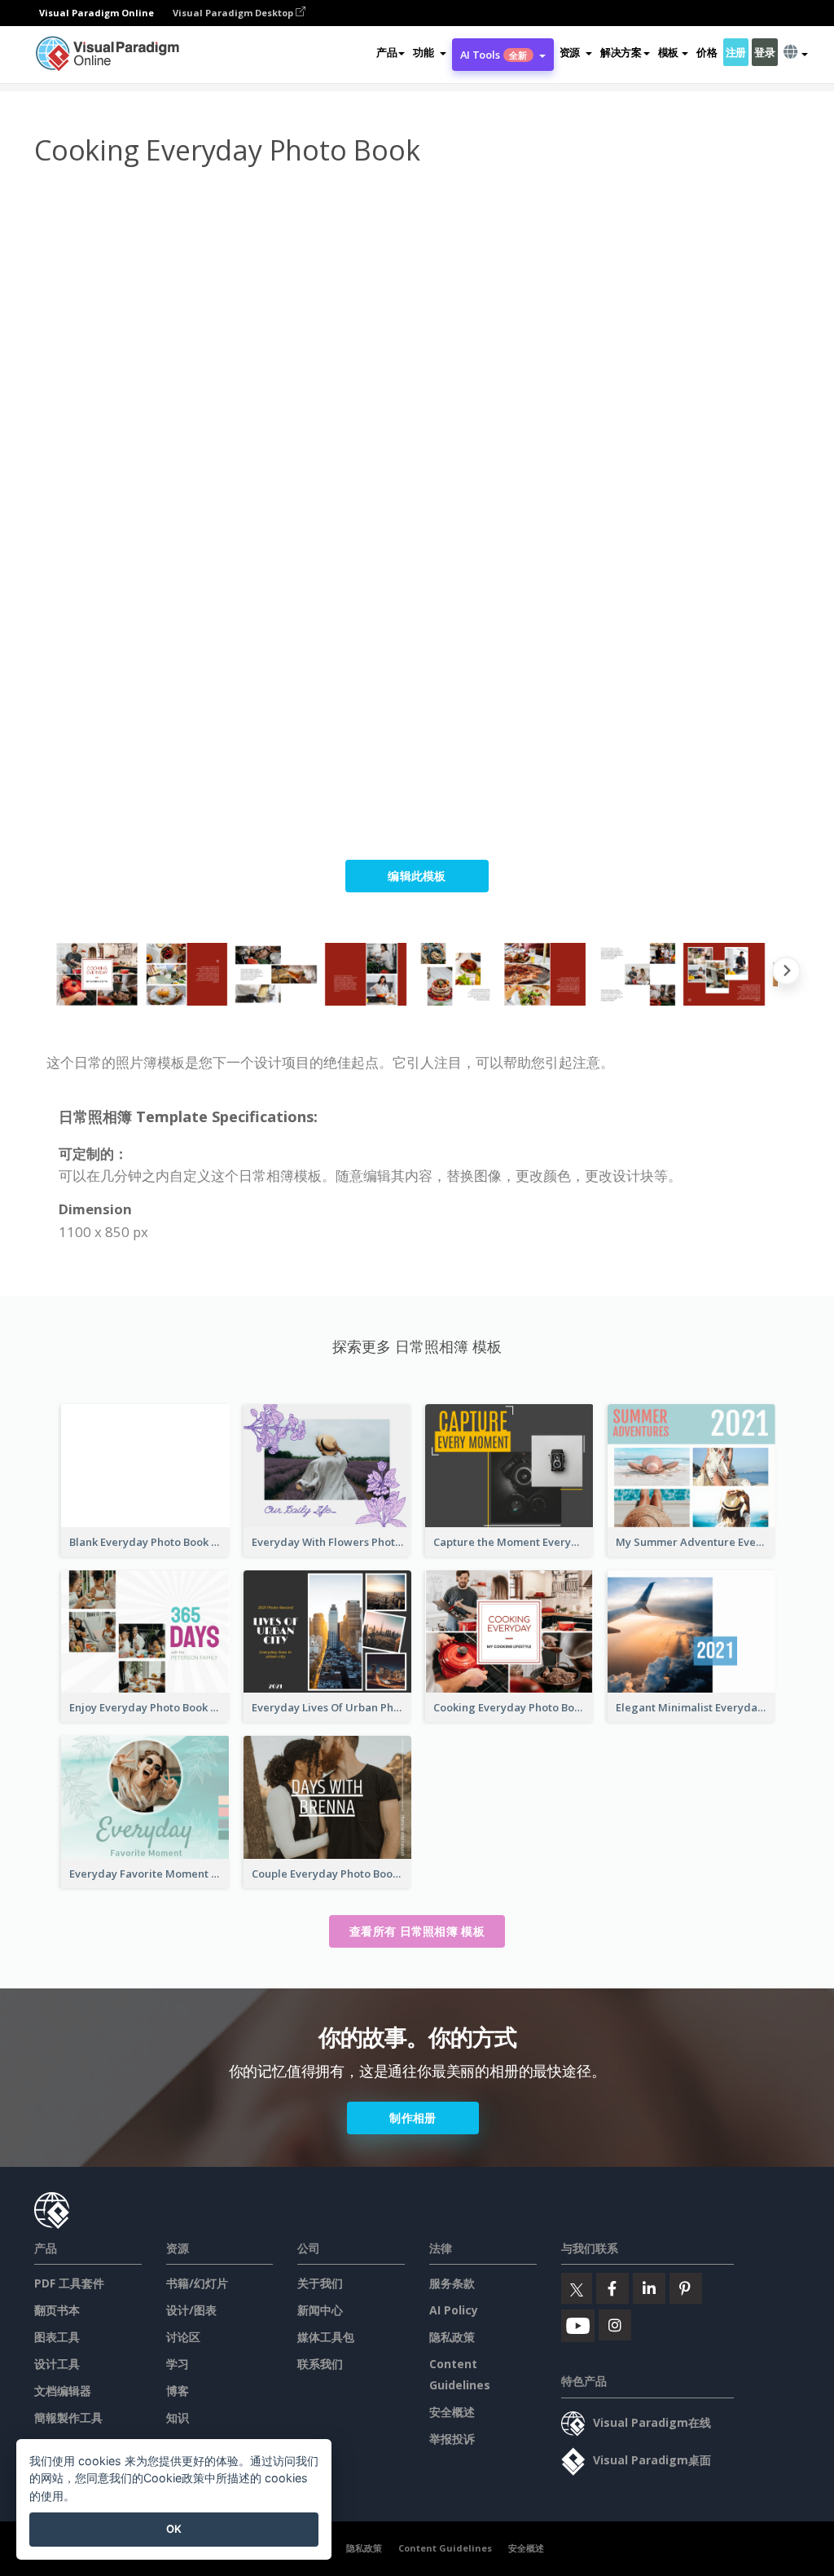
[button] (429, 52)
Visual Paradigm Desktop (234, 13)
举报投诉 (452, 2439)
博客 (178, 2391)
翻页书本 (57, 2310)
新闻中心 (320, 2310)
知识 (178, 2417)
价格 (707, 52)
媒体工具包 (326, 2337)
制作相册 (413, 2118)
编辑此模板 (417, 876)
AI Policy (454, 2310)
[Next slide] (786, 974)
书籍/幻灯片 (197, 2283)
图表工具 (57, 2337)
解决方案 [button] (621, 52)
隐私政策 (452, 2337)
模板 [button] (668, 52)
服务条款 (452, 2283)
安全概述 (452, 2412)
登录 (764, 52)
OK (174, 2529)
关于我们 (320, 2283)
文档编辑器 (63, 2391)
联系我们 (320, 2364)
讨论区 (183, 2337)
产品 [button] (386, 52)
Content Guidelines (445, 2548)
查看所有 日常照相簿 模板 (417, 1931)
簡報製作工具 (68, 2417)
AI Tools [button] (494, 55)
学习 (178, 2364)
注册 (736, 52)
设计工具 (57, 2364)
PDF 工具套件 (69, 2283)
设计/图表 (191, 2310)
